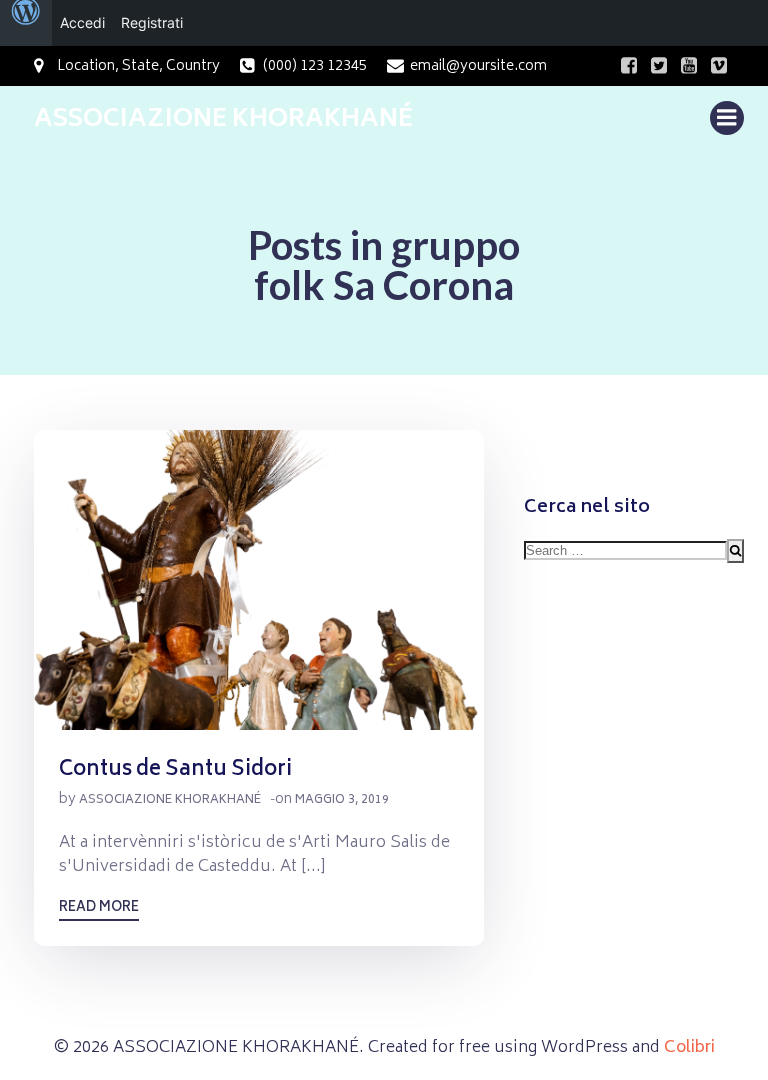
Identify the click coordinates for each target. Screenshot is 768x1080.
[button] (259, 580)
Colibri (689, 1048)
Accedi (82, 22)
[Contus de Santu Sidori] (259, 581)
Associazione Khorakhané (170, 800)
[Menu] (727, 118)
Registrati (152, 22)
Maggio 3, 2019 (342, 800)
